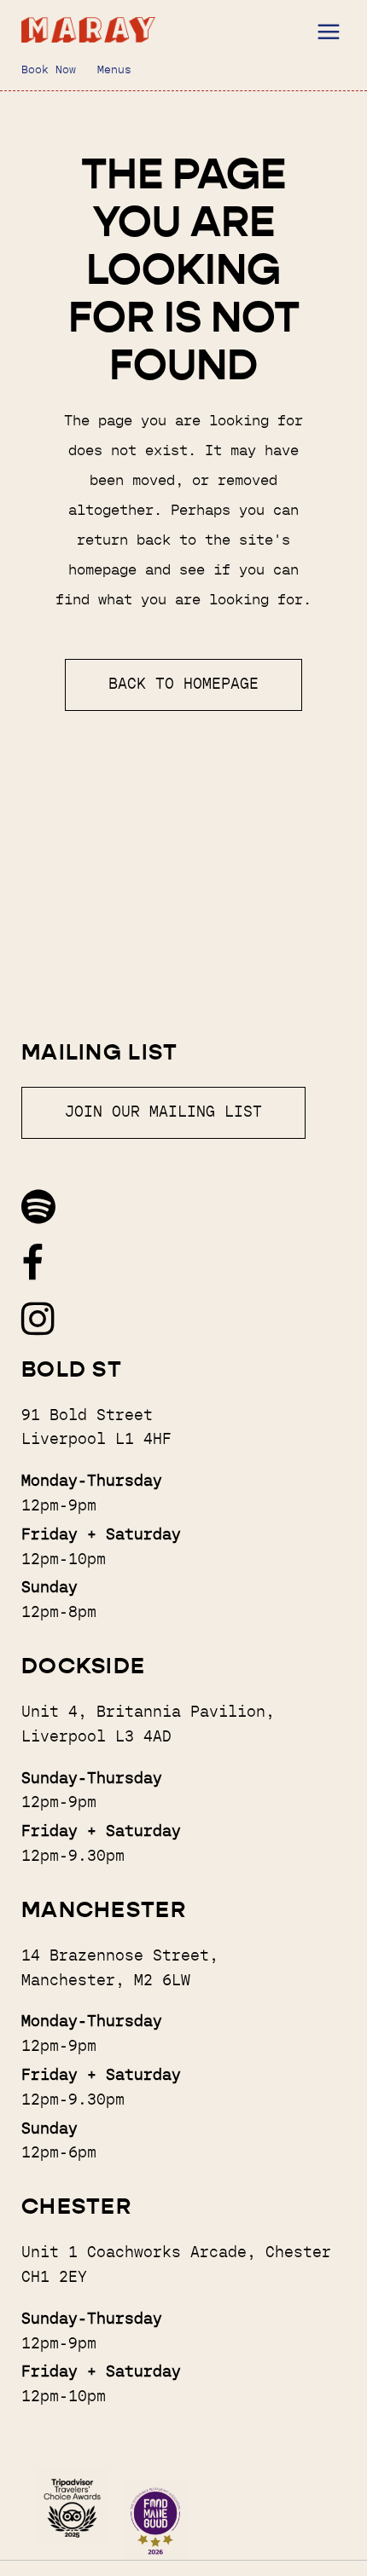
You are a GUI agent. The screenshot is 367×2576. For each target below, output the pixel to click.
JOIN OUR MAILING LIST (163, 1112)
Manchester (104, 1910)
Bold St (72, 1369)
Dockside (83, 1666)
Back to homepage (183, 684)
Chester (76, 2206)
